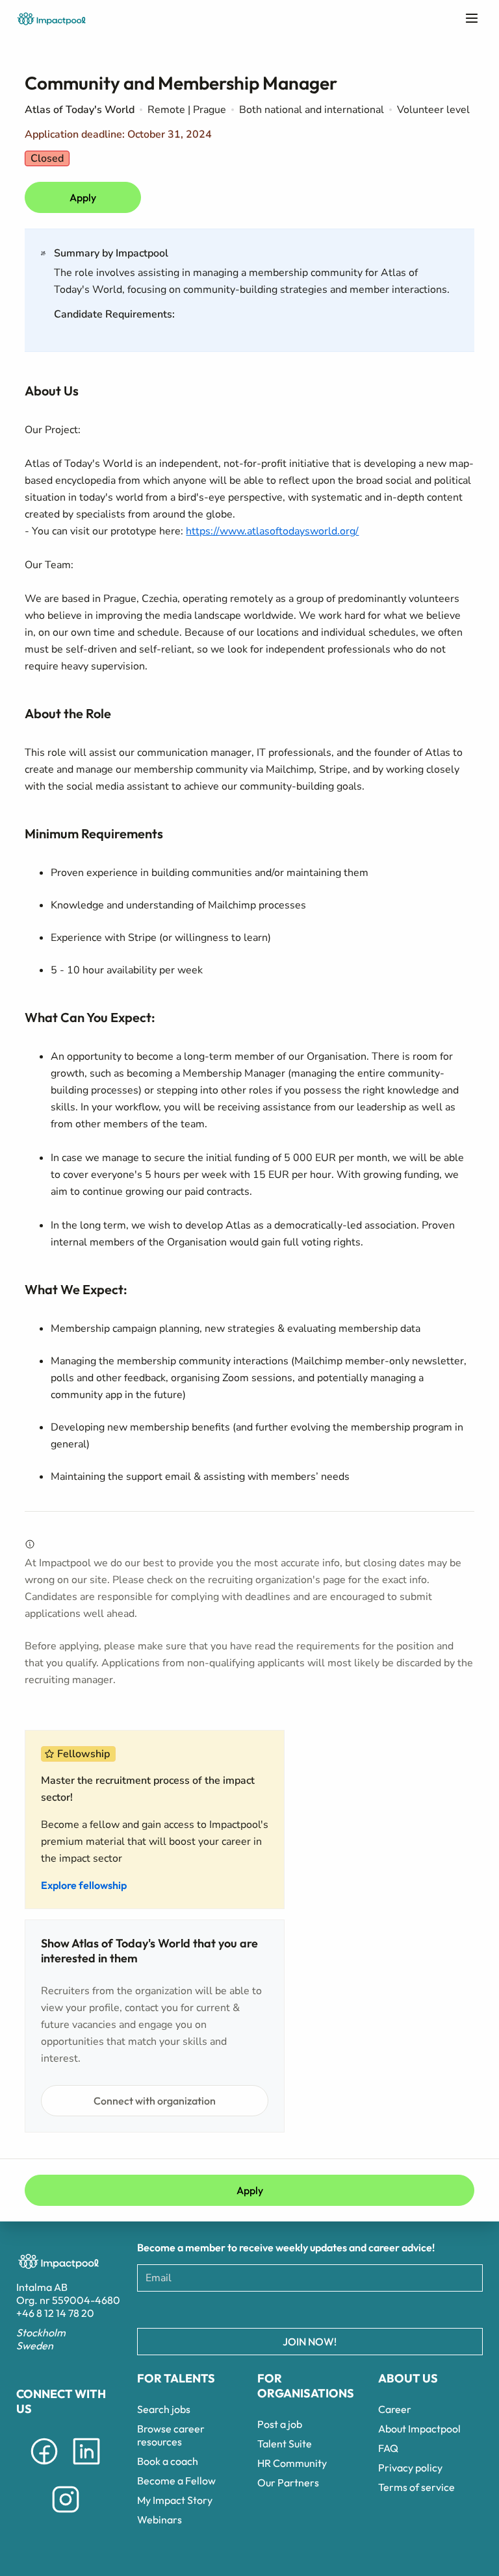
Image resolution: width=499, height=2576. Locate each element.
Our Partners (288, 2482)
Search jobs (164, 2409)
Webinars (160, 2520)
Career (395, 2409)
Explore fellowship (84, 1885)
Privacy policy (410, 2468)
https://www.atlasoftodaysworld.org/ (272, 531)
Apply (83, 197)
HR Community (292, 2463)
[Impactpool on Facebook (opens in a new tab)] (44, 2467)
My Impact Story (175, 2500)
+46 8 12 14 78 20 (55, 2313)
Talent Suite (285, 2444)
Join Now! (310, 2342)
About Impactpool (419, 2429)
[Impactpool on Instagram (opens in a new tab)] (66, 2515)
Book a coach (168, 2461)
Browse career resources (171, 2435)
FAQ (388, 2448)
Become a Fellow (176, 2481)
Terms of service (416, 2487)
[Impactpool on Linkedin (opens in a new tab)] (86, 2467)
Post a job (280, 2424)
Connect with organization (155, 2101)
